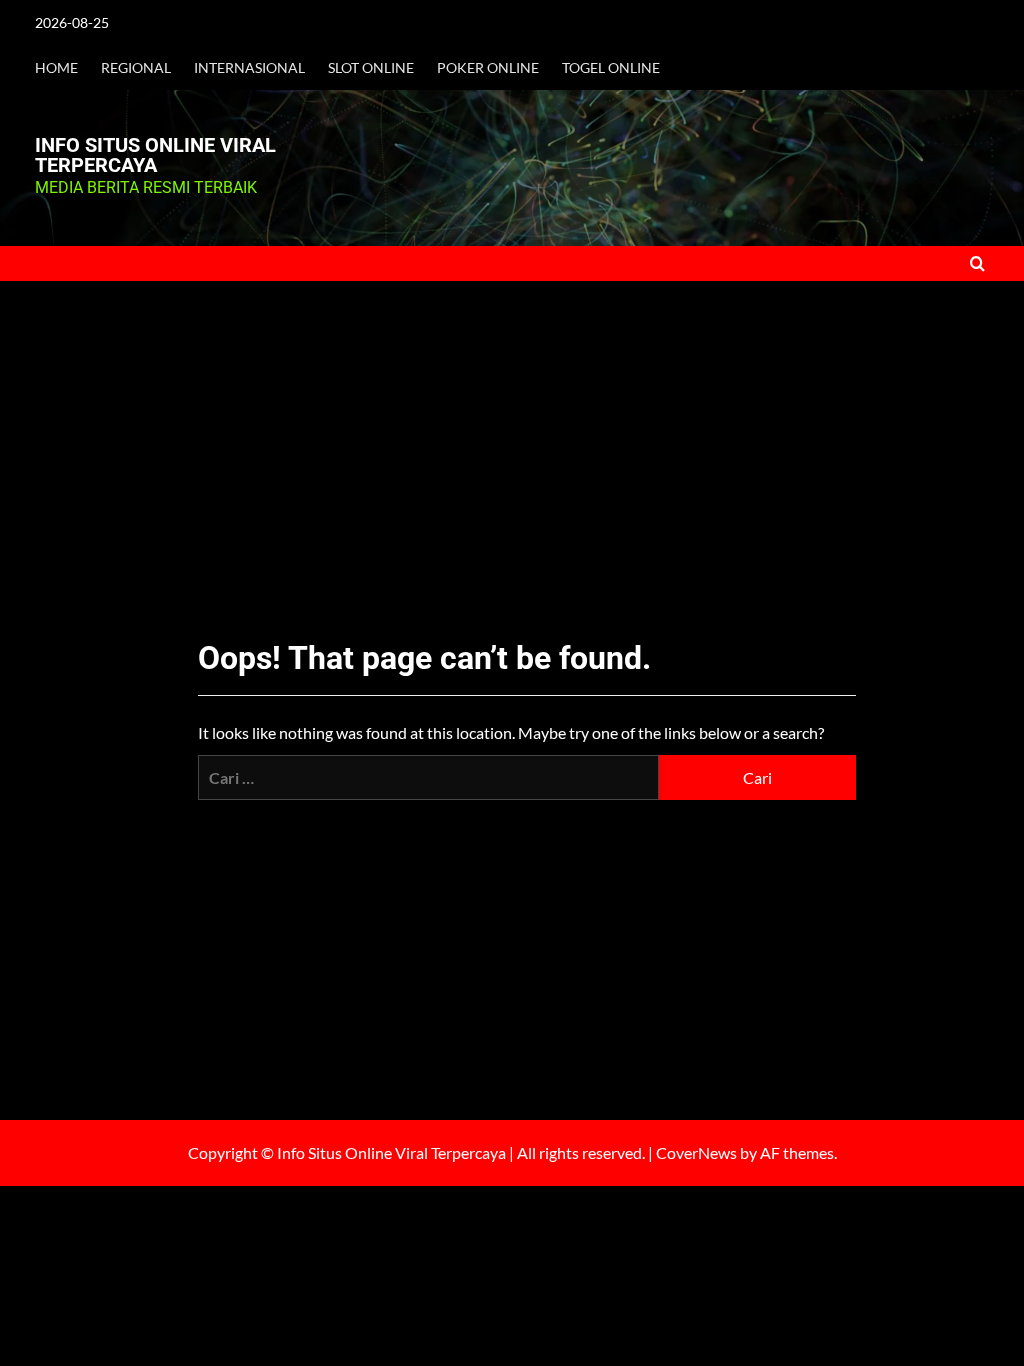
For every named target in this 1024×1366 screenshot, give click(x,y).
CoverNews (696, 1152)
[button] (977, 263)
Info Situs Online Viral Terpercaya (155, 155)
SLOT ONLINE (371, 67)
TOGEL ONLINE (611, 67)
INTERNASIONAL (249, 67)
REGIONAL (136, 67)
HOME (56, 67)
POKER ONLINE (488, 67)
